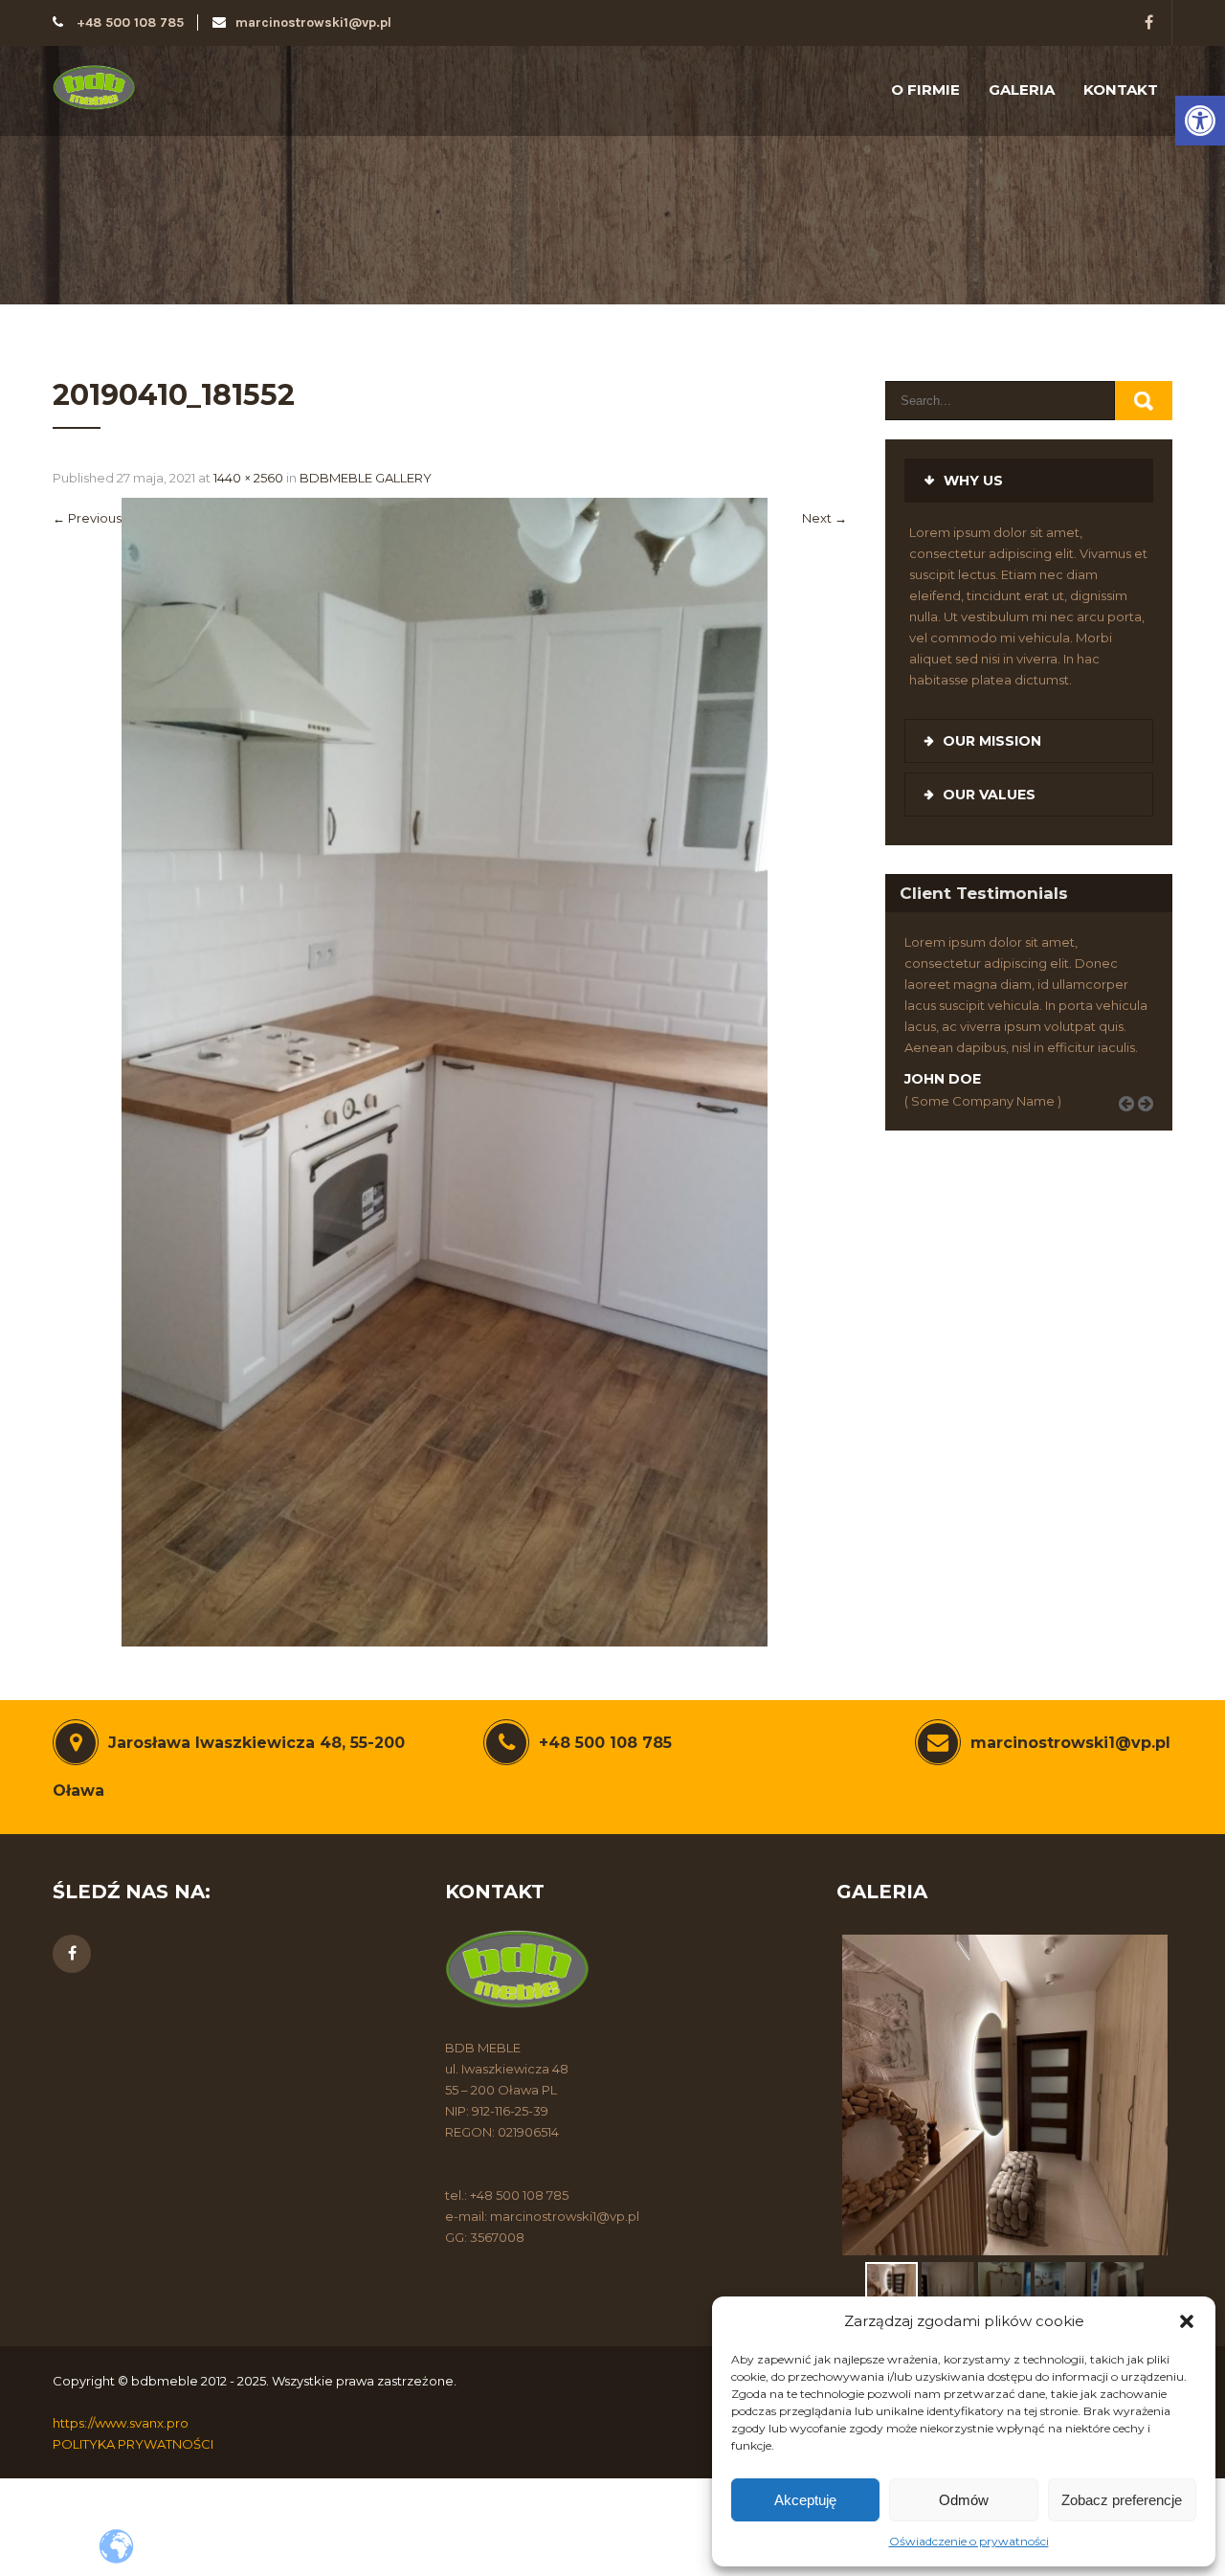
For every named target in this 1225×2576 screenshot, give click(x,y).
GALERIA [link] (1022, 90)
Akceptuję (805, 2500)
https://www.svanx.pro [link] (121, 2423)
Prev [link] (1133, 1125)
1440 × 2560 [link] (248, 478)
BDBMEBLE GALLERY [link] (366, 478)
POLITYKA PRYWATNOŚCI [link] (133, 2444)
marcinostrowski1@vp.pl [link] (313, 22)
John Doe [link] (943, 1079)
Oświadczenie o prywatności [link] (969, 2541)
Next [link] (824, 518)
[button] (1187, 2321)
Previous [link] (87, 518)
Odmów (964, 2500)
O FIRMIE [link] (925, 90)
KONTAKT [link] (1121, 90)
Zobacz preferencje (1122, 2500)
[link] (1200, 121)
